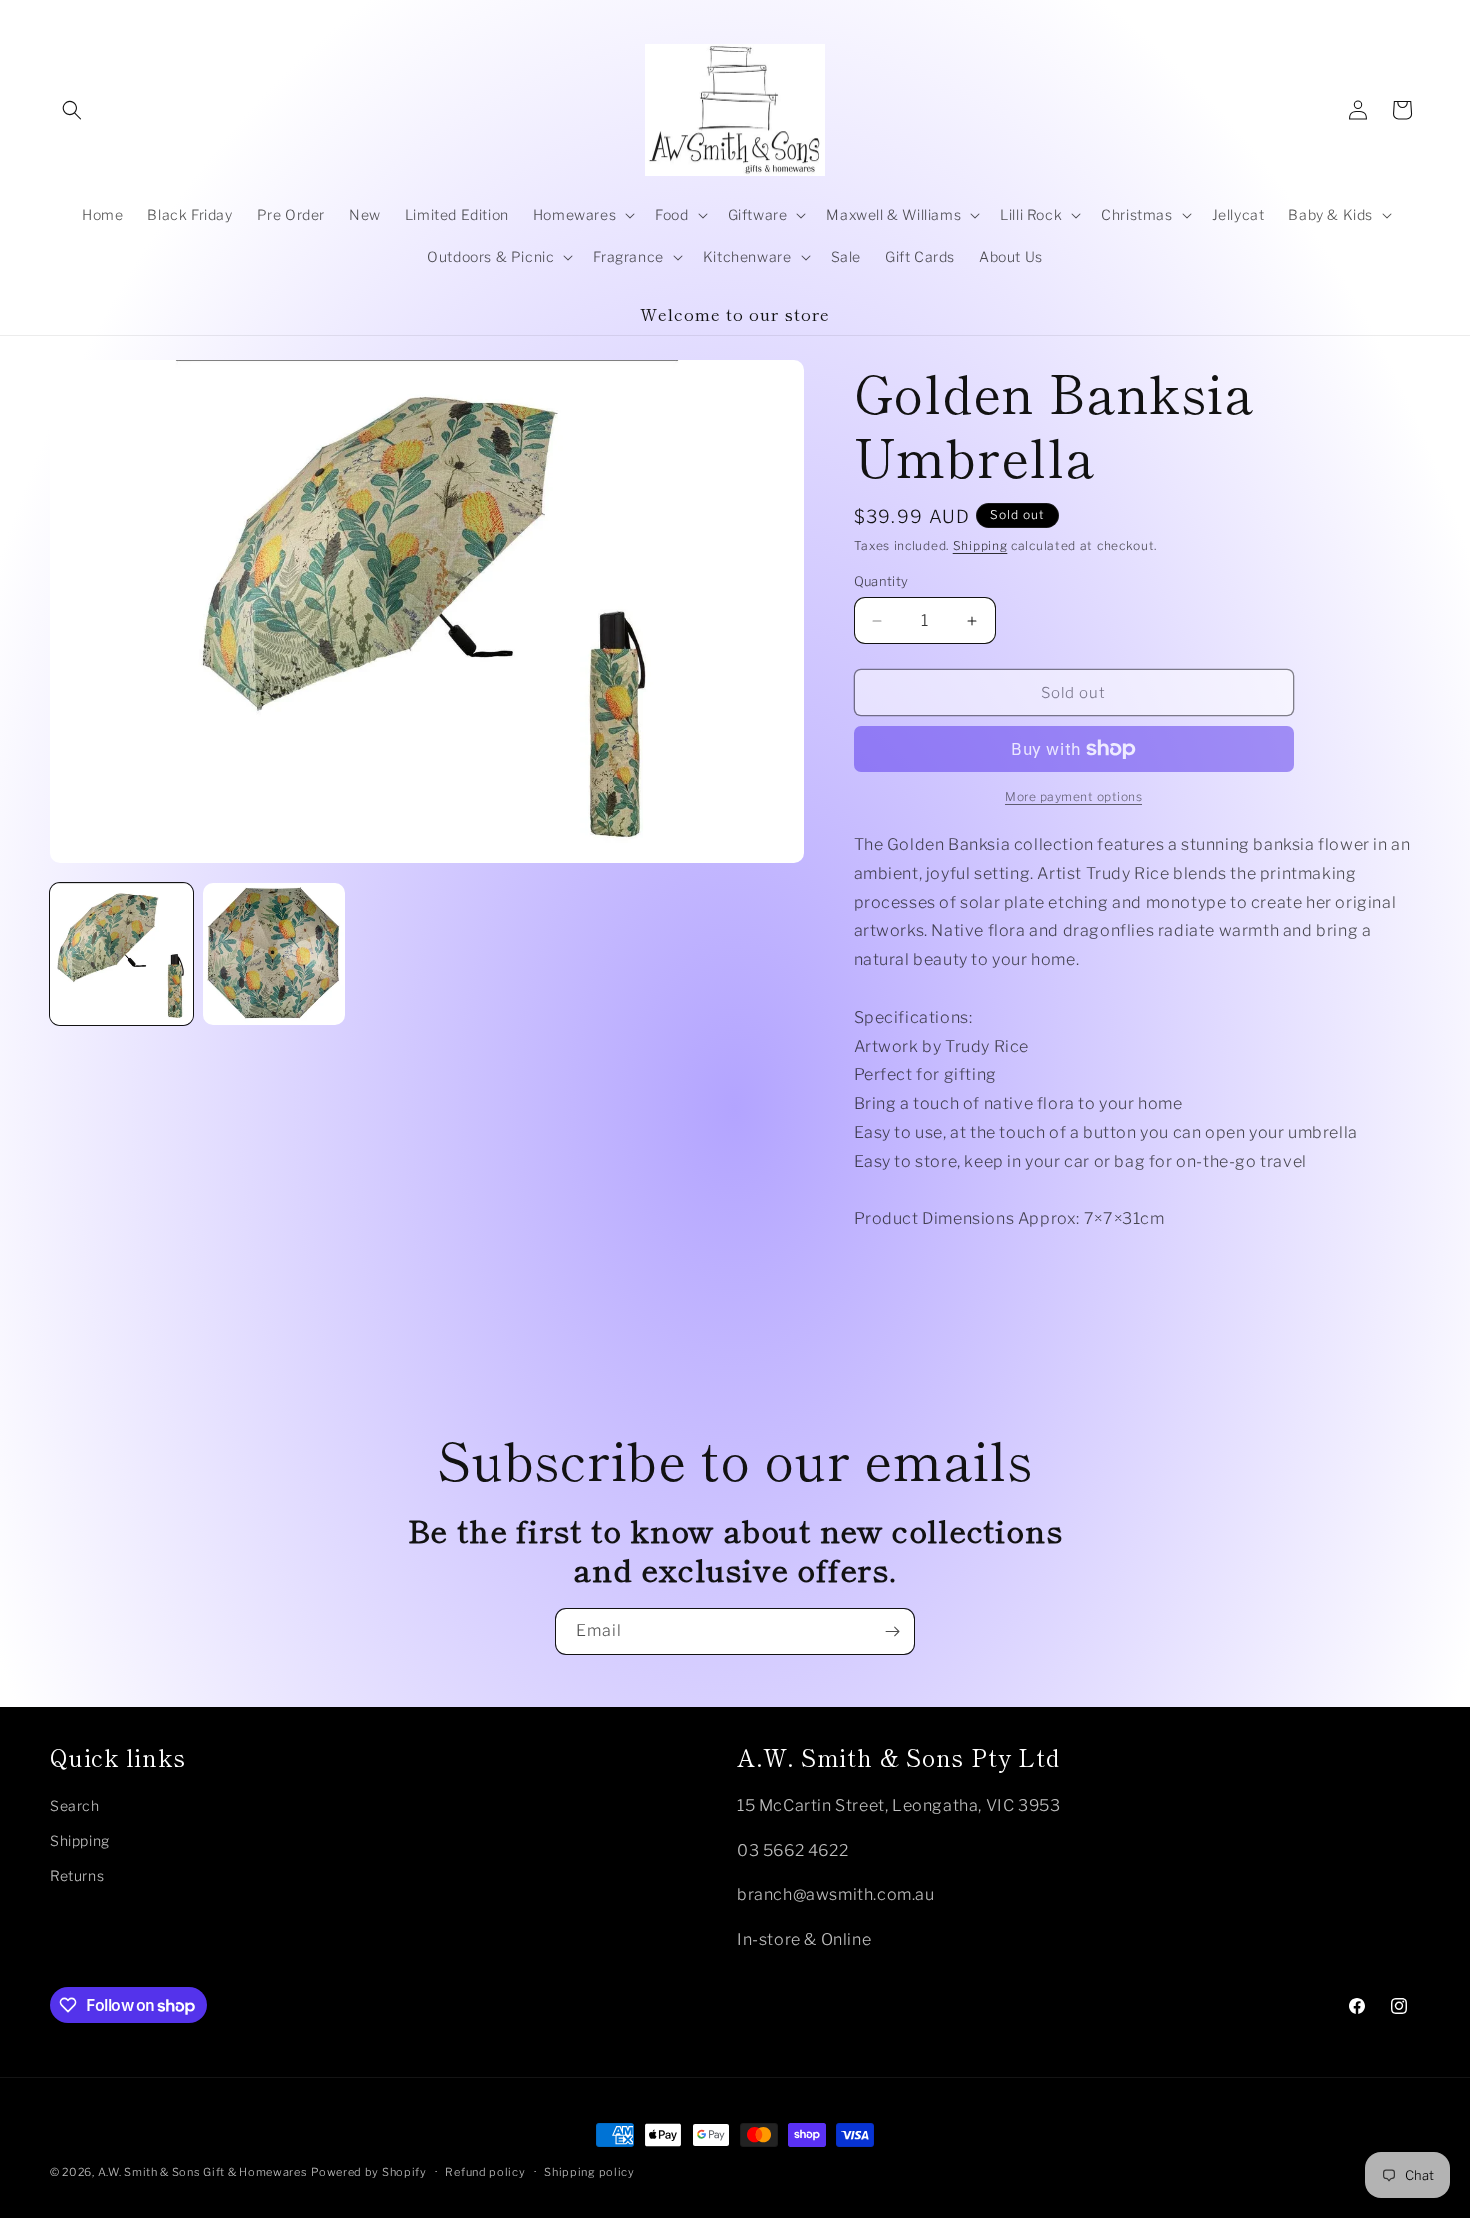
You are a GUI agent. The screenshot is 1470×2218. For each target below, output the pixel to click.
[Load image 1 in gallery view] (121, 954)
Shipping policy (589, 2172)
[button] (72, 110)
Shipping (980, 545)
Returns (77, 1875)
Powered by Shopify (369, 2172)
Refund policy (485, 2172)
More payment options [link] (1073, 796)
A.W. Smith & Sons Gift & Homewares (203, 2172)
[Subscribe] (892, 1631)
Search (75, 1805)
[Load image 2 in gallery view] (274, 954)
